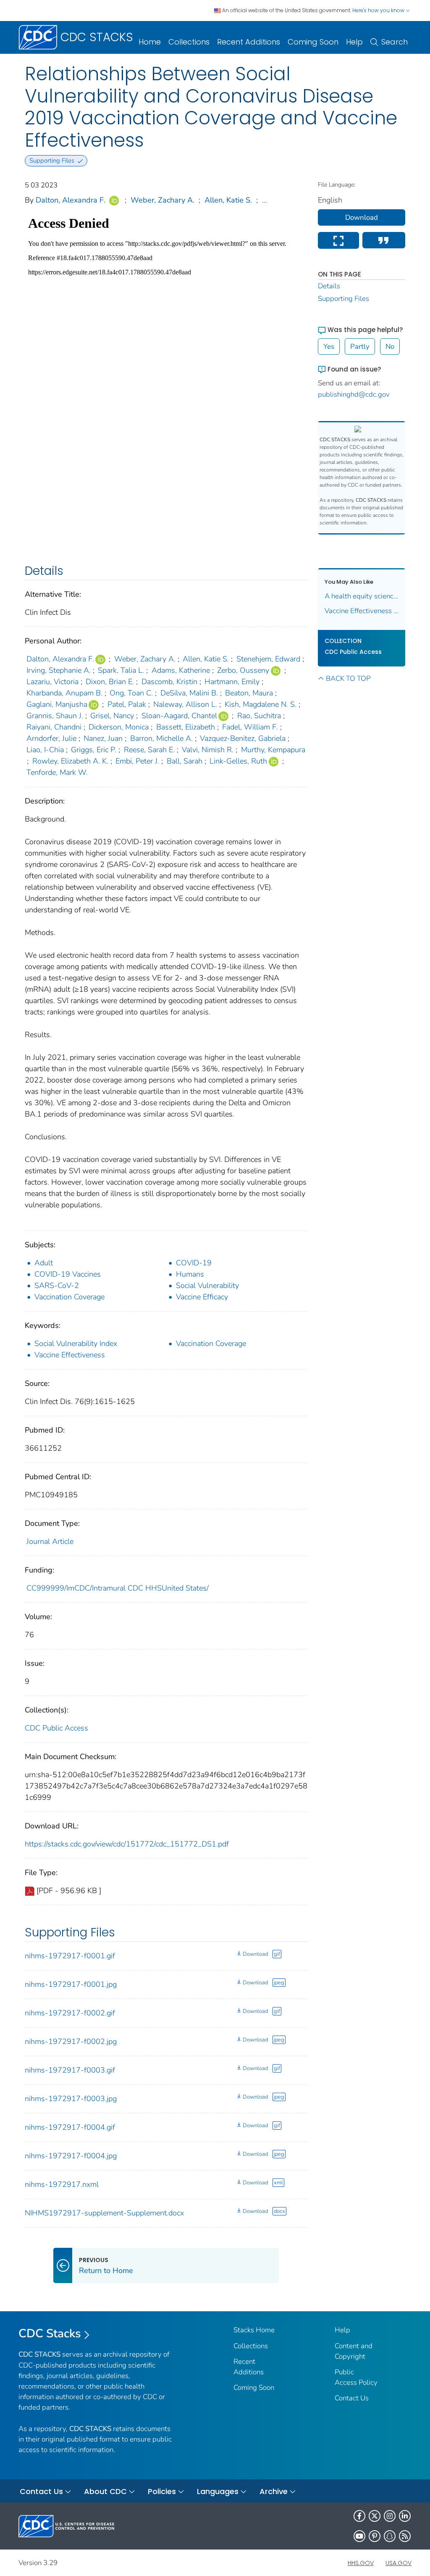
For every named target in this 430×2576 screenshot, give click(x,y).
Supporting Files (343, 299)
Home (150, 42)
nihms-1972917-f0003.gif (70, 2070)
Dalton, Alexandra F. (71, 200)
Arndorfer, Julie (51, 738)
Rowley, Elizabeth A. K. (70, 761)
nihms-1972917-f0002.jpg (71, 2041)
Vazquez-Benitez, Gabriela (243, 738)
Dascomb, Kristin (169, 682)
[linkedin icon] (405, 2516)
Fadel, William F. (250, 727)
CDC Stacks (50, 2334)
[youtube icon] (359, 2536)
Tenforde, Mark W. (57, 772)
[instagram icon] (390, 2516)
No (390, 346)
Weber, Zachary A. (163, 200)
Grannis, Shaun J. (55, 716)
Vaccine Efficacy (202, 1297)
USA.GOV (399, 2563)
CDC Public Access (56, 1728)
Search (395, 42)
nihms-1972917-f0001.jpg (71, 1984)
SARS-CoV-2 (57, 1285)
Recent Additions (249, 42)
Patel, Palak (127, 704)
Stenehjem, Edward (268, 659)
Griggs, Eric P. (94, 750)
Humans (190, 1274)
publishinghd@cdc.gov (354, 394)
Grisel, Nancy (112, 716)
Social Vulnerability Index (76, 1343)
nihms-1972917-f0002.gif (70, 2013)
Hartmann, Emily (232, 682)
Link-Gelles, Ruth (238, 761)
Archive (274, 2491)
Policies (162, 2491)
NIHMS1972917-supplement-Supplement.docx (104, 2213)
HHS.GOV (361, 2563)
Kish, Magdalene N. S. (261, 704)
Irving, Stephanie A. (59, 670)
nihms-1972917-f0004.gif (70, 2127)
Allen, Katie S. (228, 200)
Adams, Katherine (181, 670)
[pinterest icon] (375, 2536)
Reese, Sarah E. (149, 750)
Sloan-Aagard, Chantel (179, 716)
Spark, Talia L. (121, 670)
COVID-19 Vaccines (68, 1274)
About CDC (105, 2491)
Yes (329, 346)
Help (354, 42)
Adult (44, 1263)
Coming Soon (313, 42)
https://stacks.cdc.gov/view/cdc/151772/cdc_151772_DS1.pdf (127, 1844)
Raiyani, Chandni (54, 727)
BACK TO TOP (348, 678)
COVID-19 (194, 1263)
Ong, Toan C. (131, 693)
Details (329, 286)
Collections (189, 42)
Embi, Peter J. (137, 761)
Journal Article (50, 1541)
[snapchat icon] (390, 2536)
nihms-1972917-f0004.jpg (71, 2156)
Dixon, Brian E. (110, 682)
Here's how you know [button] (379, 10)
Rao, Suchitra (259, 716)
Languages (218, 2491)
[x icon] (375, 2516)
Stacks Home (254, 2330)
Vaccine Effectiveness (70, 1355)
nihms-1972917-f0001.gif (70, 1956)
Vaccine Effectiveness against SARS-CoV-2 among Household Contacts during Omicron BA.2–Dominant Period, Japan (362, 611)
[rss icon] (405, 2536)
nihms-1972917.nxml (62, 2184)
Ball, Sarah (185, 761)
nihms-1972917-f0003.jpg (71, 2099)
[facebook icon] (359, 2516)
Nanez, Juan (103, 738)
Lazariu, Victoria (52, 682)
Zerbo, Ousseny (243, 670)
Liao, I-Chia (45, 750)
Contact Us (352, 2398)
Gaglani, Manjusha (57, 704)
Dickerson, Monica (119, 727)
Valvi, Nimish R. (208, 750)
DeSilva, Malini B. (189, 693)
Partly (360, 346)
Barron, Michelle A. (161, 738)
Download (255, 1954)
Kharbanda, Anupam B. (64, 693)
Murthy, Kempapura (273, 750)
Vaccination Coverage (69, 1297)
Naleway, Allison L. (185, 704)
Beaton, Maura (249, 693)
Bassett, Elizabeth (186, 727)
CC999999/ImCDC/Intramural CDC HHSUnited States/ (118, 1588)
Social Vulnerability (207, 1285)
